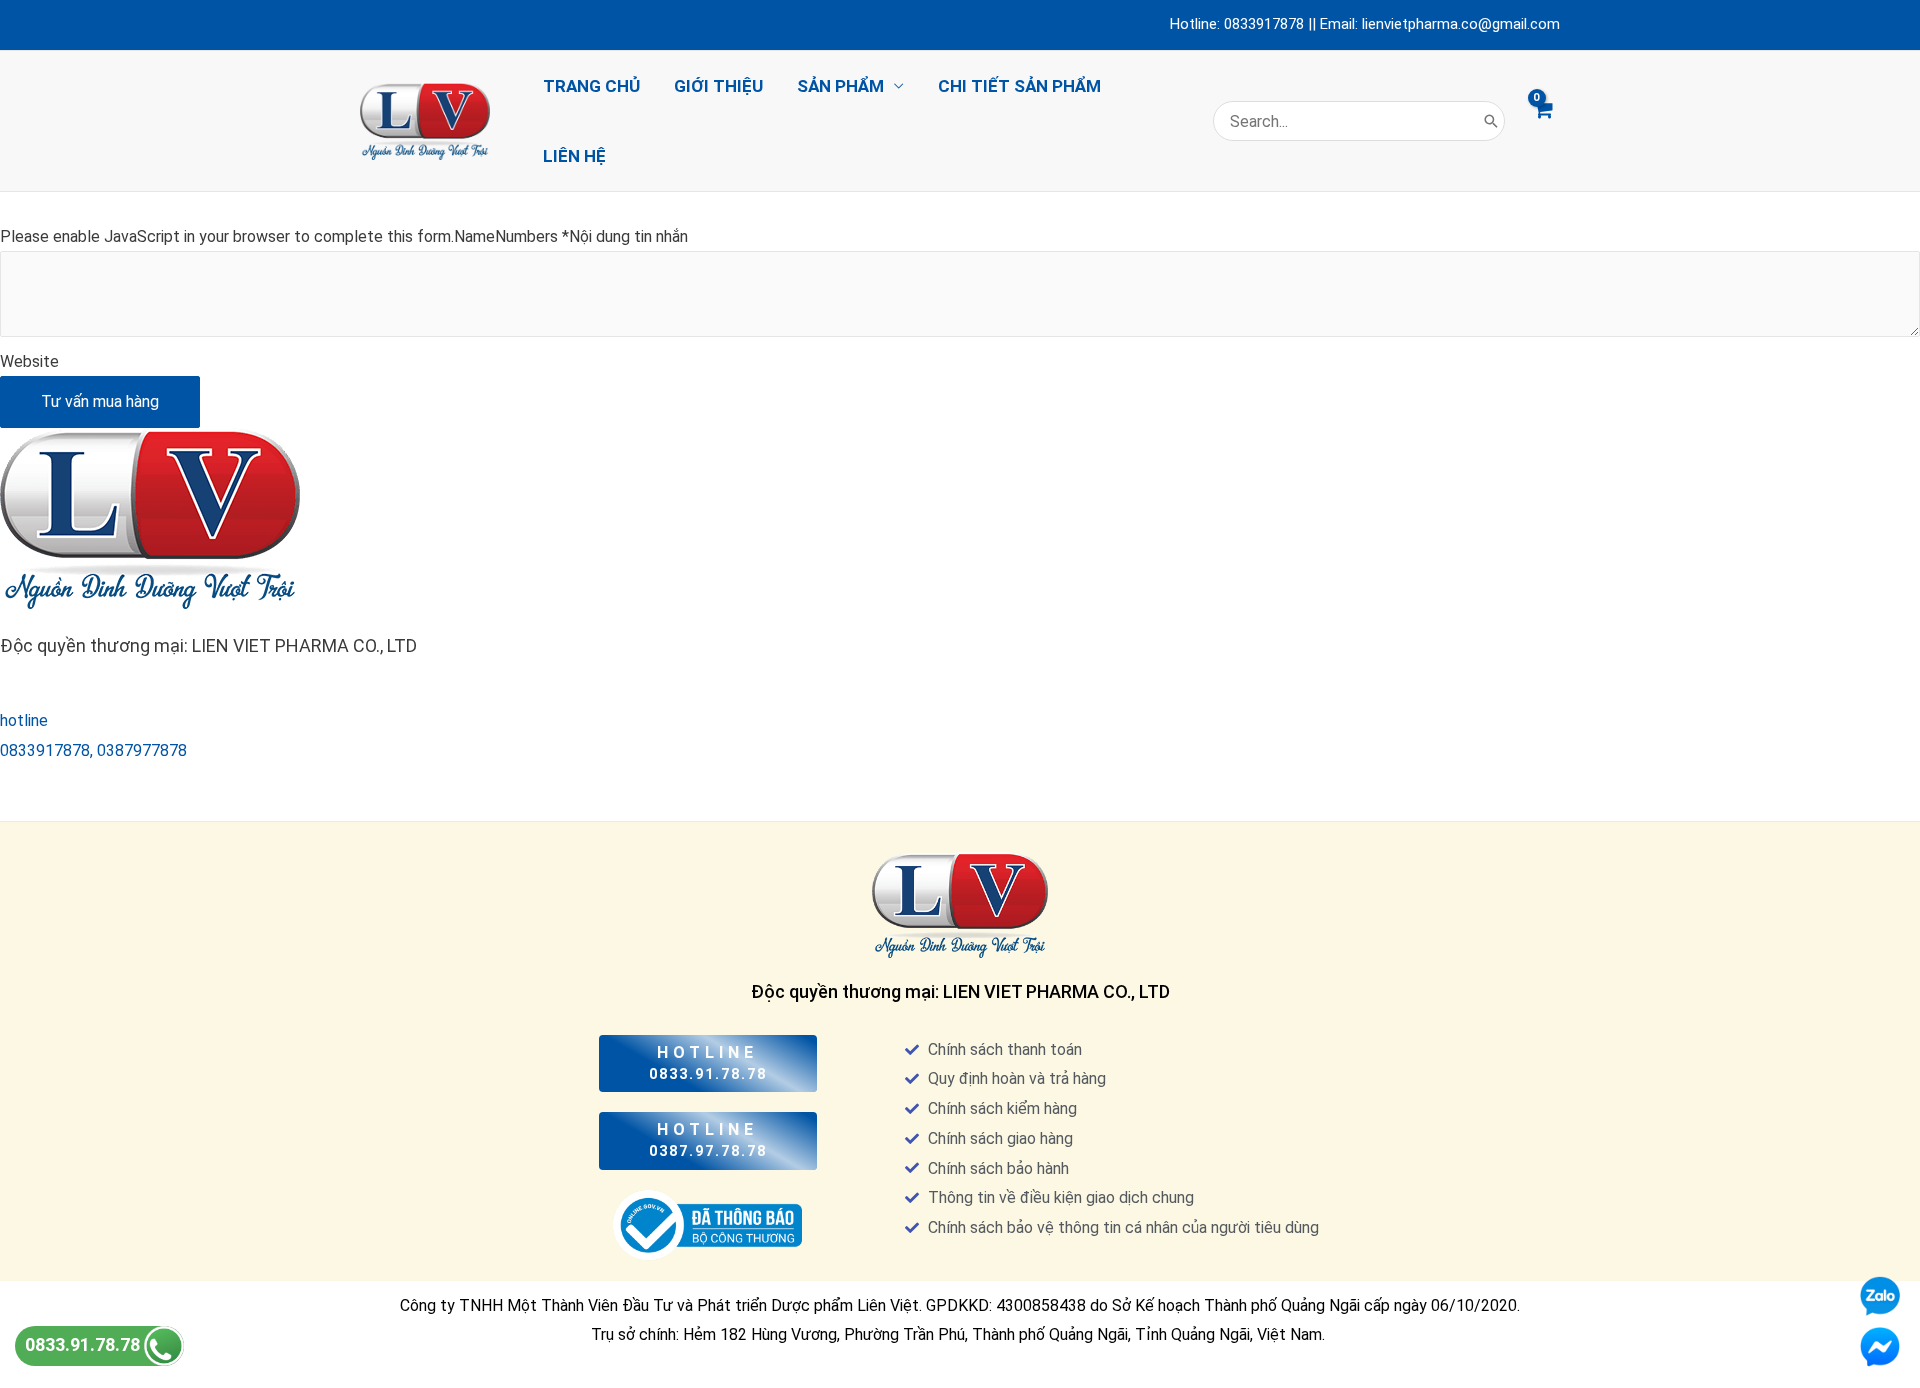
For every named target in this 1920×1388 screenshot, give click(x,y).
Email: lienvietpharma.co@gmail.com (1440, 24)
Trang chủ (591, 86)
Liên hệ (574, 156)
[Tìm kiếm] (1491, 121)
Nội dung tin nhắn (628, 236)
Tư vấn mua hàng (100, 401)
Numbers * (532, 236)
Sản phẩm (840, 86)
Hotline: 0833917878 (1237, 24)
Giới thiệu (718, 86)
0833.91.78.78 (84, 1344)
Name (474, 236)
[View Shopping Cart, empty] (1542, 121)
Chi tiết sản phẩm (1019, 86)
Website (29, 361)
